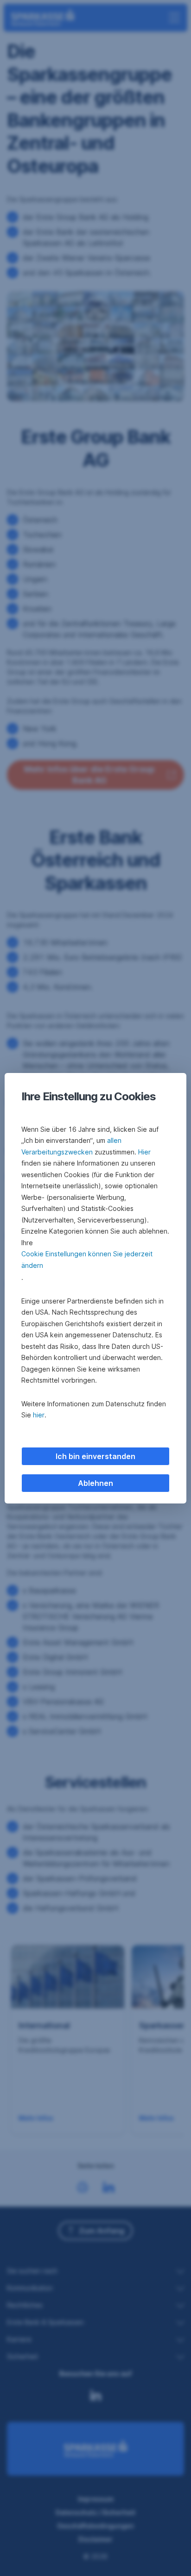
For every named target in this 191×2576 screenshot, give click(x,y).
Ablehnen (95, 1483)
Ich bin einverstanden (95, 1456)
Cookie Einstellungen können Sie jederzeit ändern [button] (87, 1260)
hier (39, 1415)
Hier (144, 1152)
